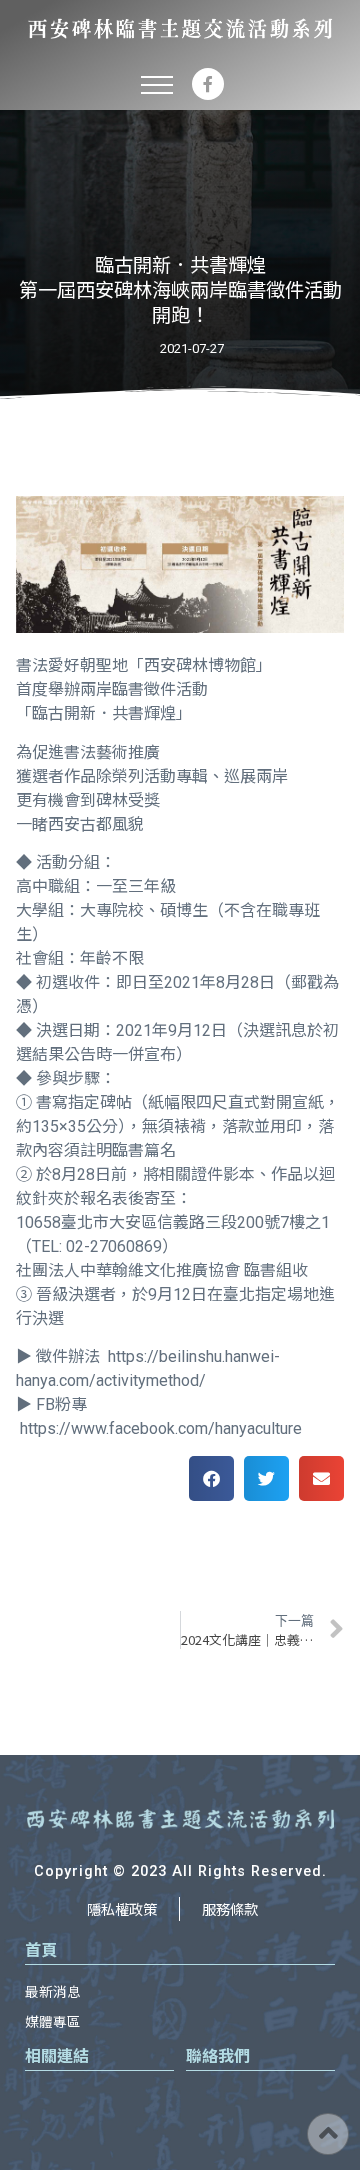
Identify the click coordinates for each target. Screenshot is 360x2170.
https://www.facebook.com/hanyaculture (161, 1428)
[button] (157, 84)
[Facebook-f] (208, 84)
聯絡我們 (218, 2055)
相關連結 (57, 2055)
